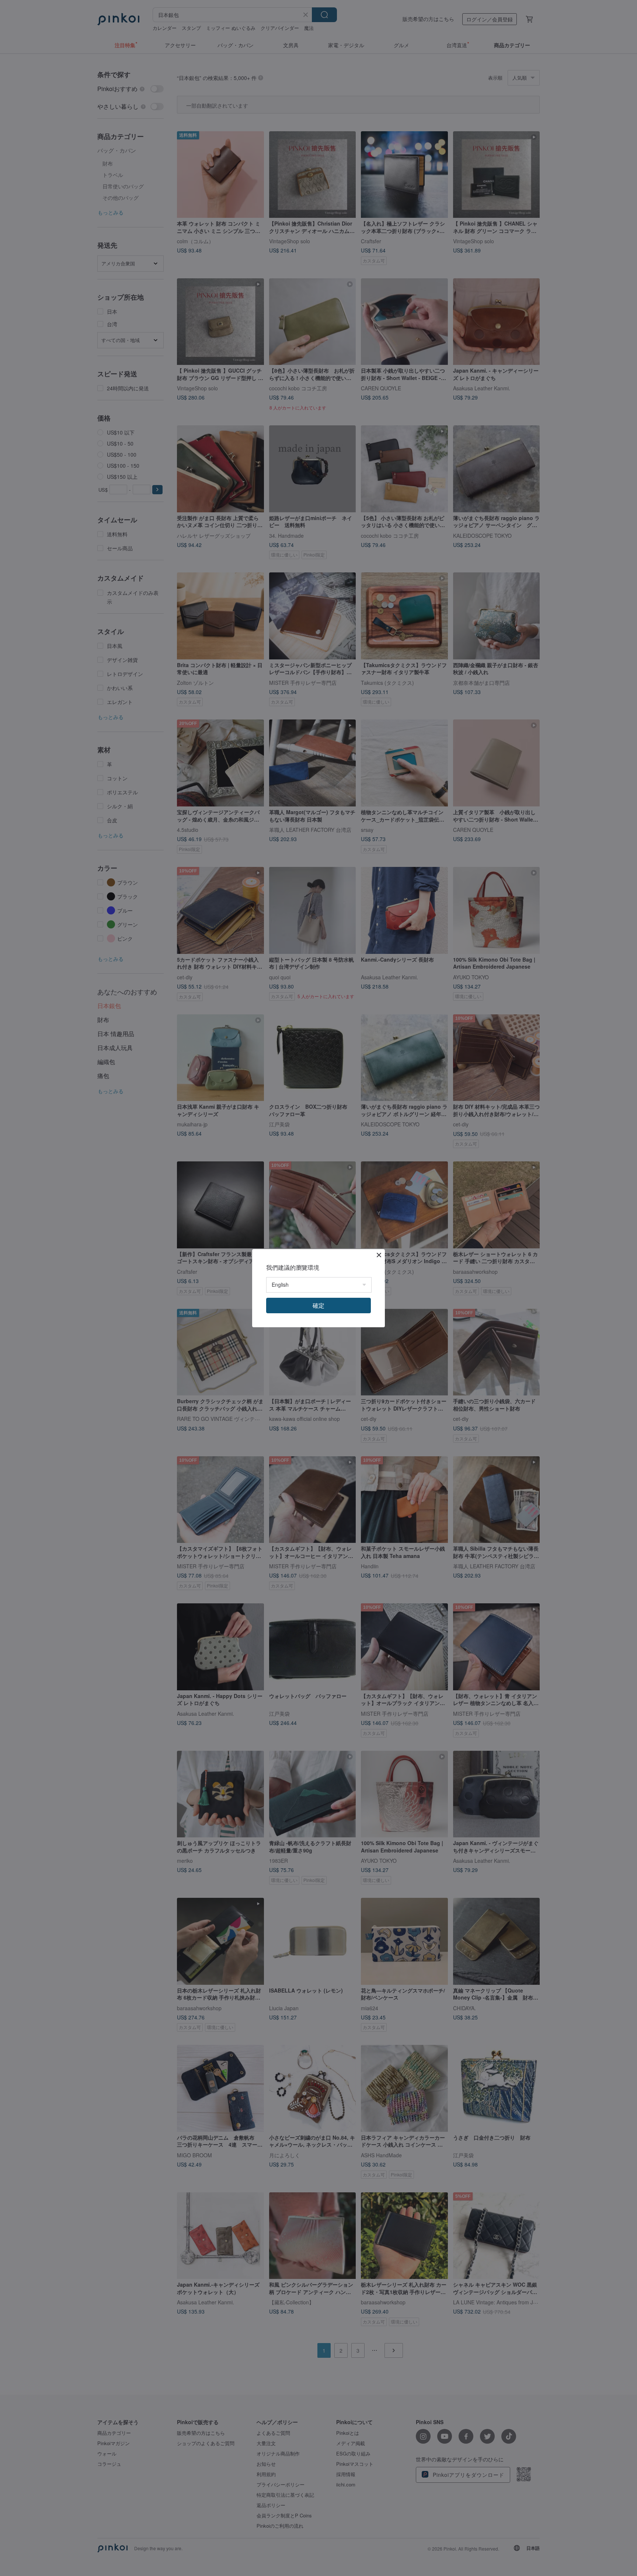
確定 (318, 1305)
